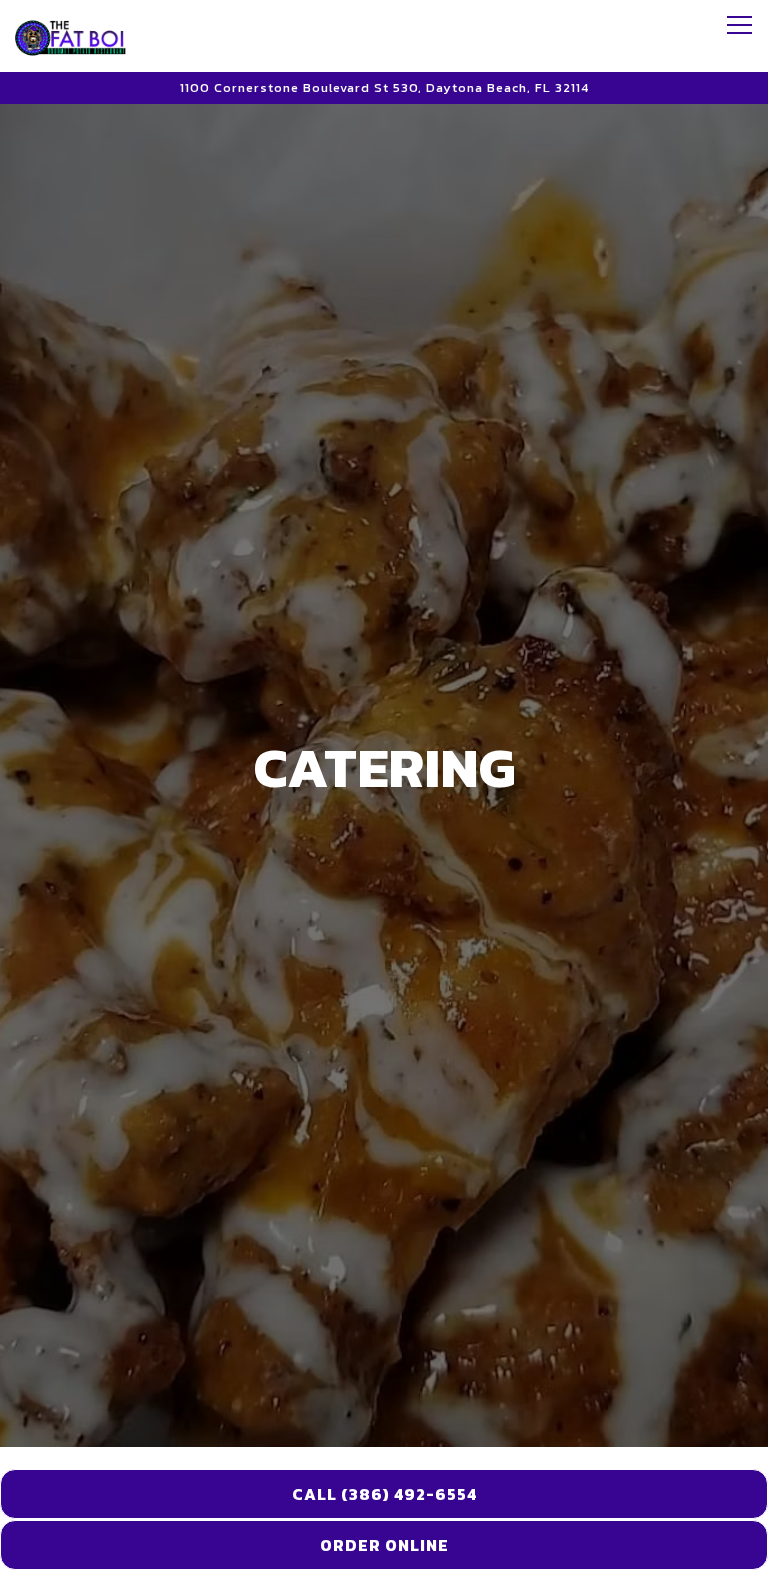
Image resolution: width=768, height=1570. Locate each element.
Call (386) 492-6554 (384, 1494)
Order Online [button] (384, 1545)
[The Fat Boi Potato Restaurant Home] (85, 36)
